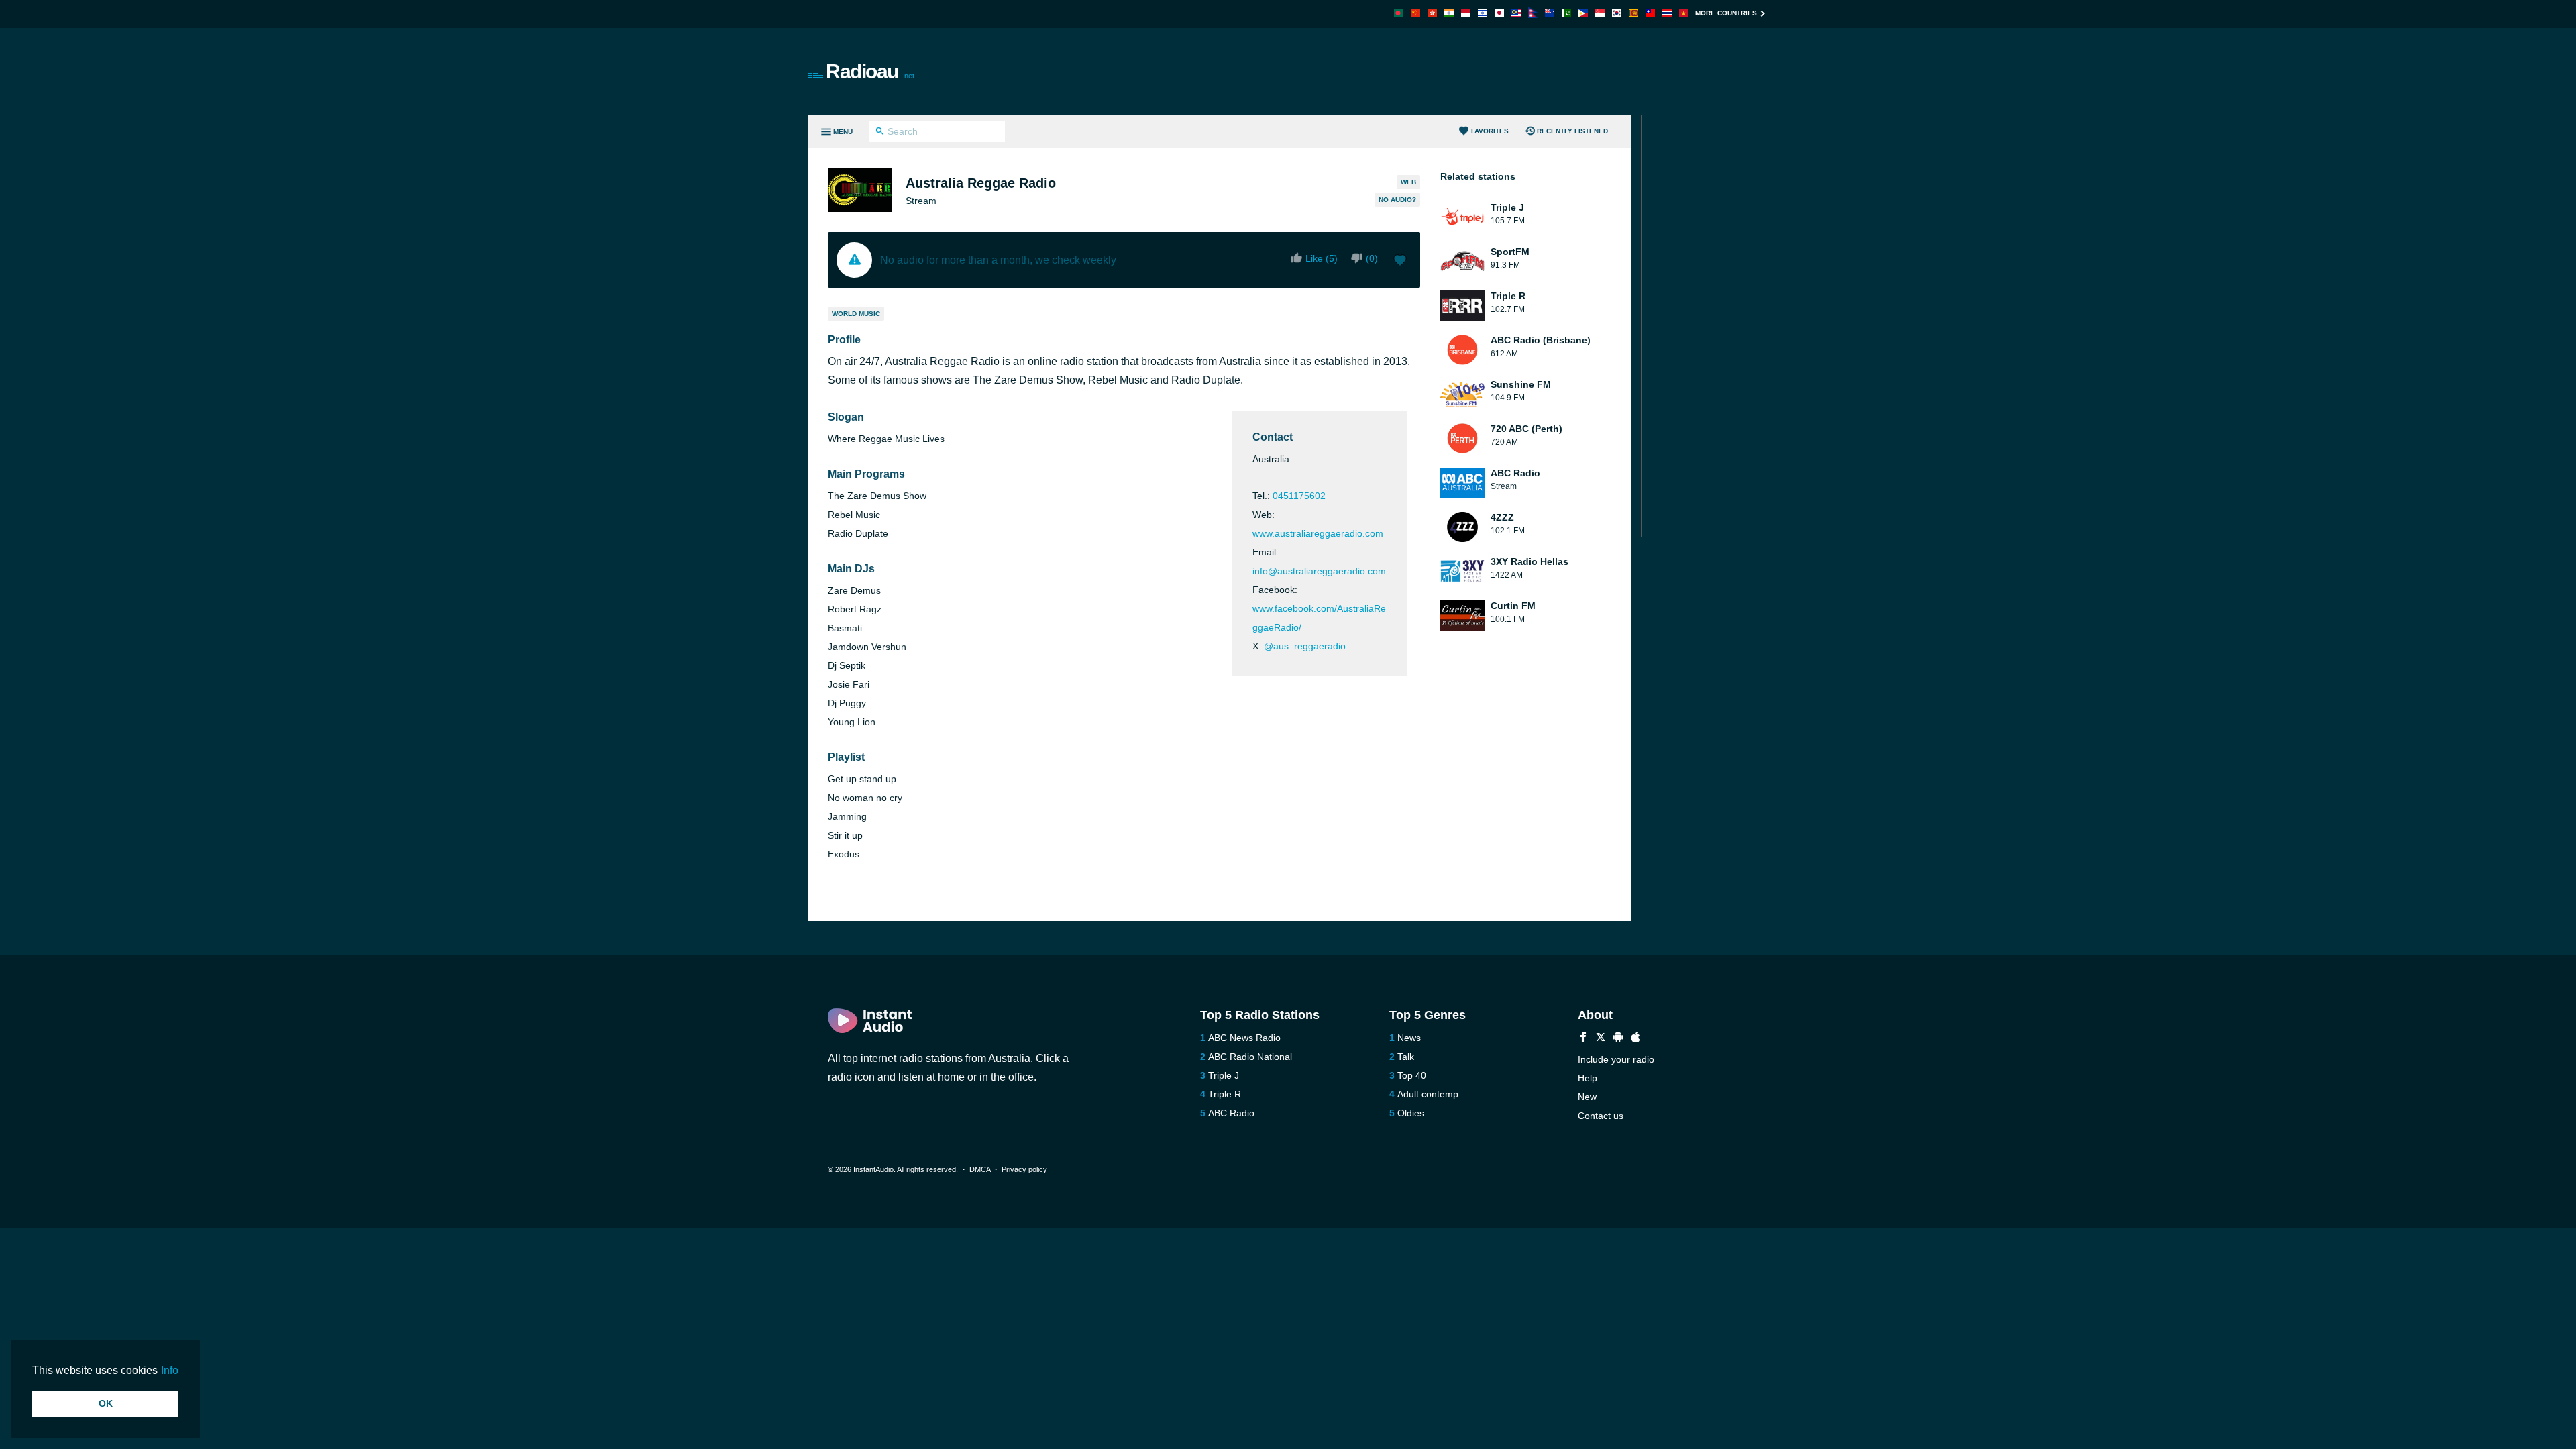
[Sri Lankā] (1633, 13)
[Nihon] (1499, 13)
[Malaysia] (1516, 13)
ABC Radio (1231, 1113)
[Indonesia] (1466, 13)
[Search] (880, 133)
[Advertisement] (1440, 71)
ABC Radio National (1250, 1057)
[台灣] (1650, 13)
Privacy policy (1024, 1169)
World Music (856, 314)
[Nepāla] (1533, 14)
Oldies (1411, 1113)
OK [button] (106, 1403)
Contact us (1601, 1116)
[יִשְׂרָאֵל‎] (1483, 13)
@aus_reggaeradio (1305, 646)
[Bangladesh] (1399, 13)
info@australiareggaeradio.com (1319, 571)
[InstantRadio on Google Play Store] (1618, 1039)
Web (1408, 182)
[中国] (1415, 13)
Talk (1406, 1057)
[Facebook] (1583, 1039)
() (1372, 258)
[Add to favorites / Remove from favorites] (1400, 262)
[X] (1601, 1039)
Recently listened (1572, 131)
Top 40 (1412, 1075)
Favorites (1490, 131)
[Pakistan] (1566, 13)
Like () (1322, 258)
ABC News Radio (1244, 1038)
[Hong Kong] (1432, 13)
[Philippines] (1583, 13)
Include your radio (1616, 1059)
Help (1588, 1078)
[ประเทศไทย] (1667, 13)
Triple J (1224, 1075)
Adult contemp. (1429, 1094)
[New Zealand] (1550, 13)
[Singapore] (1600, 13)
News (1409, 1038)
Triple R (1225, 1094)
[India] (1449, 13)
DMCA (980, 1169)
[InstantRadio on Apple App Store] (1635, 1039)
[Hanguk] (1617, 13)
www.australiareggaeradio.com (1318, 533)
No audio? (1397, 200)
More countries (1726, 13)
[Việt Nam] (1684, 13)
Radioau (870, 71)
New (1587, 1097)
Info (170, 1370)
